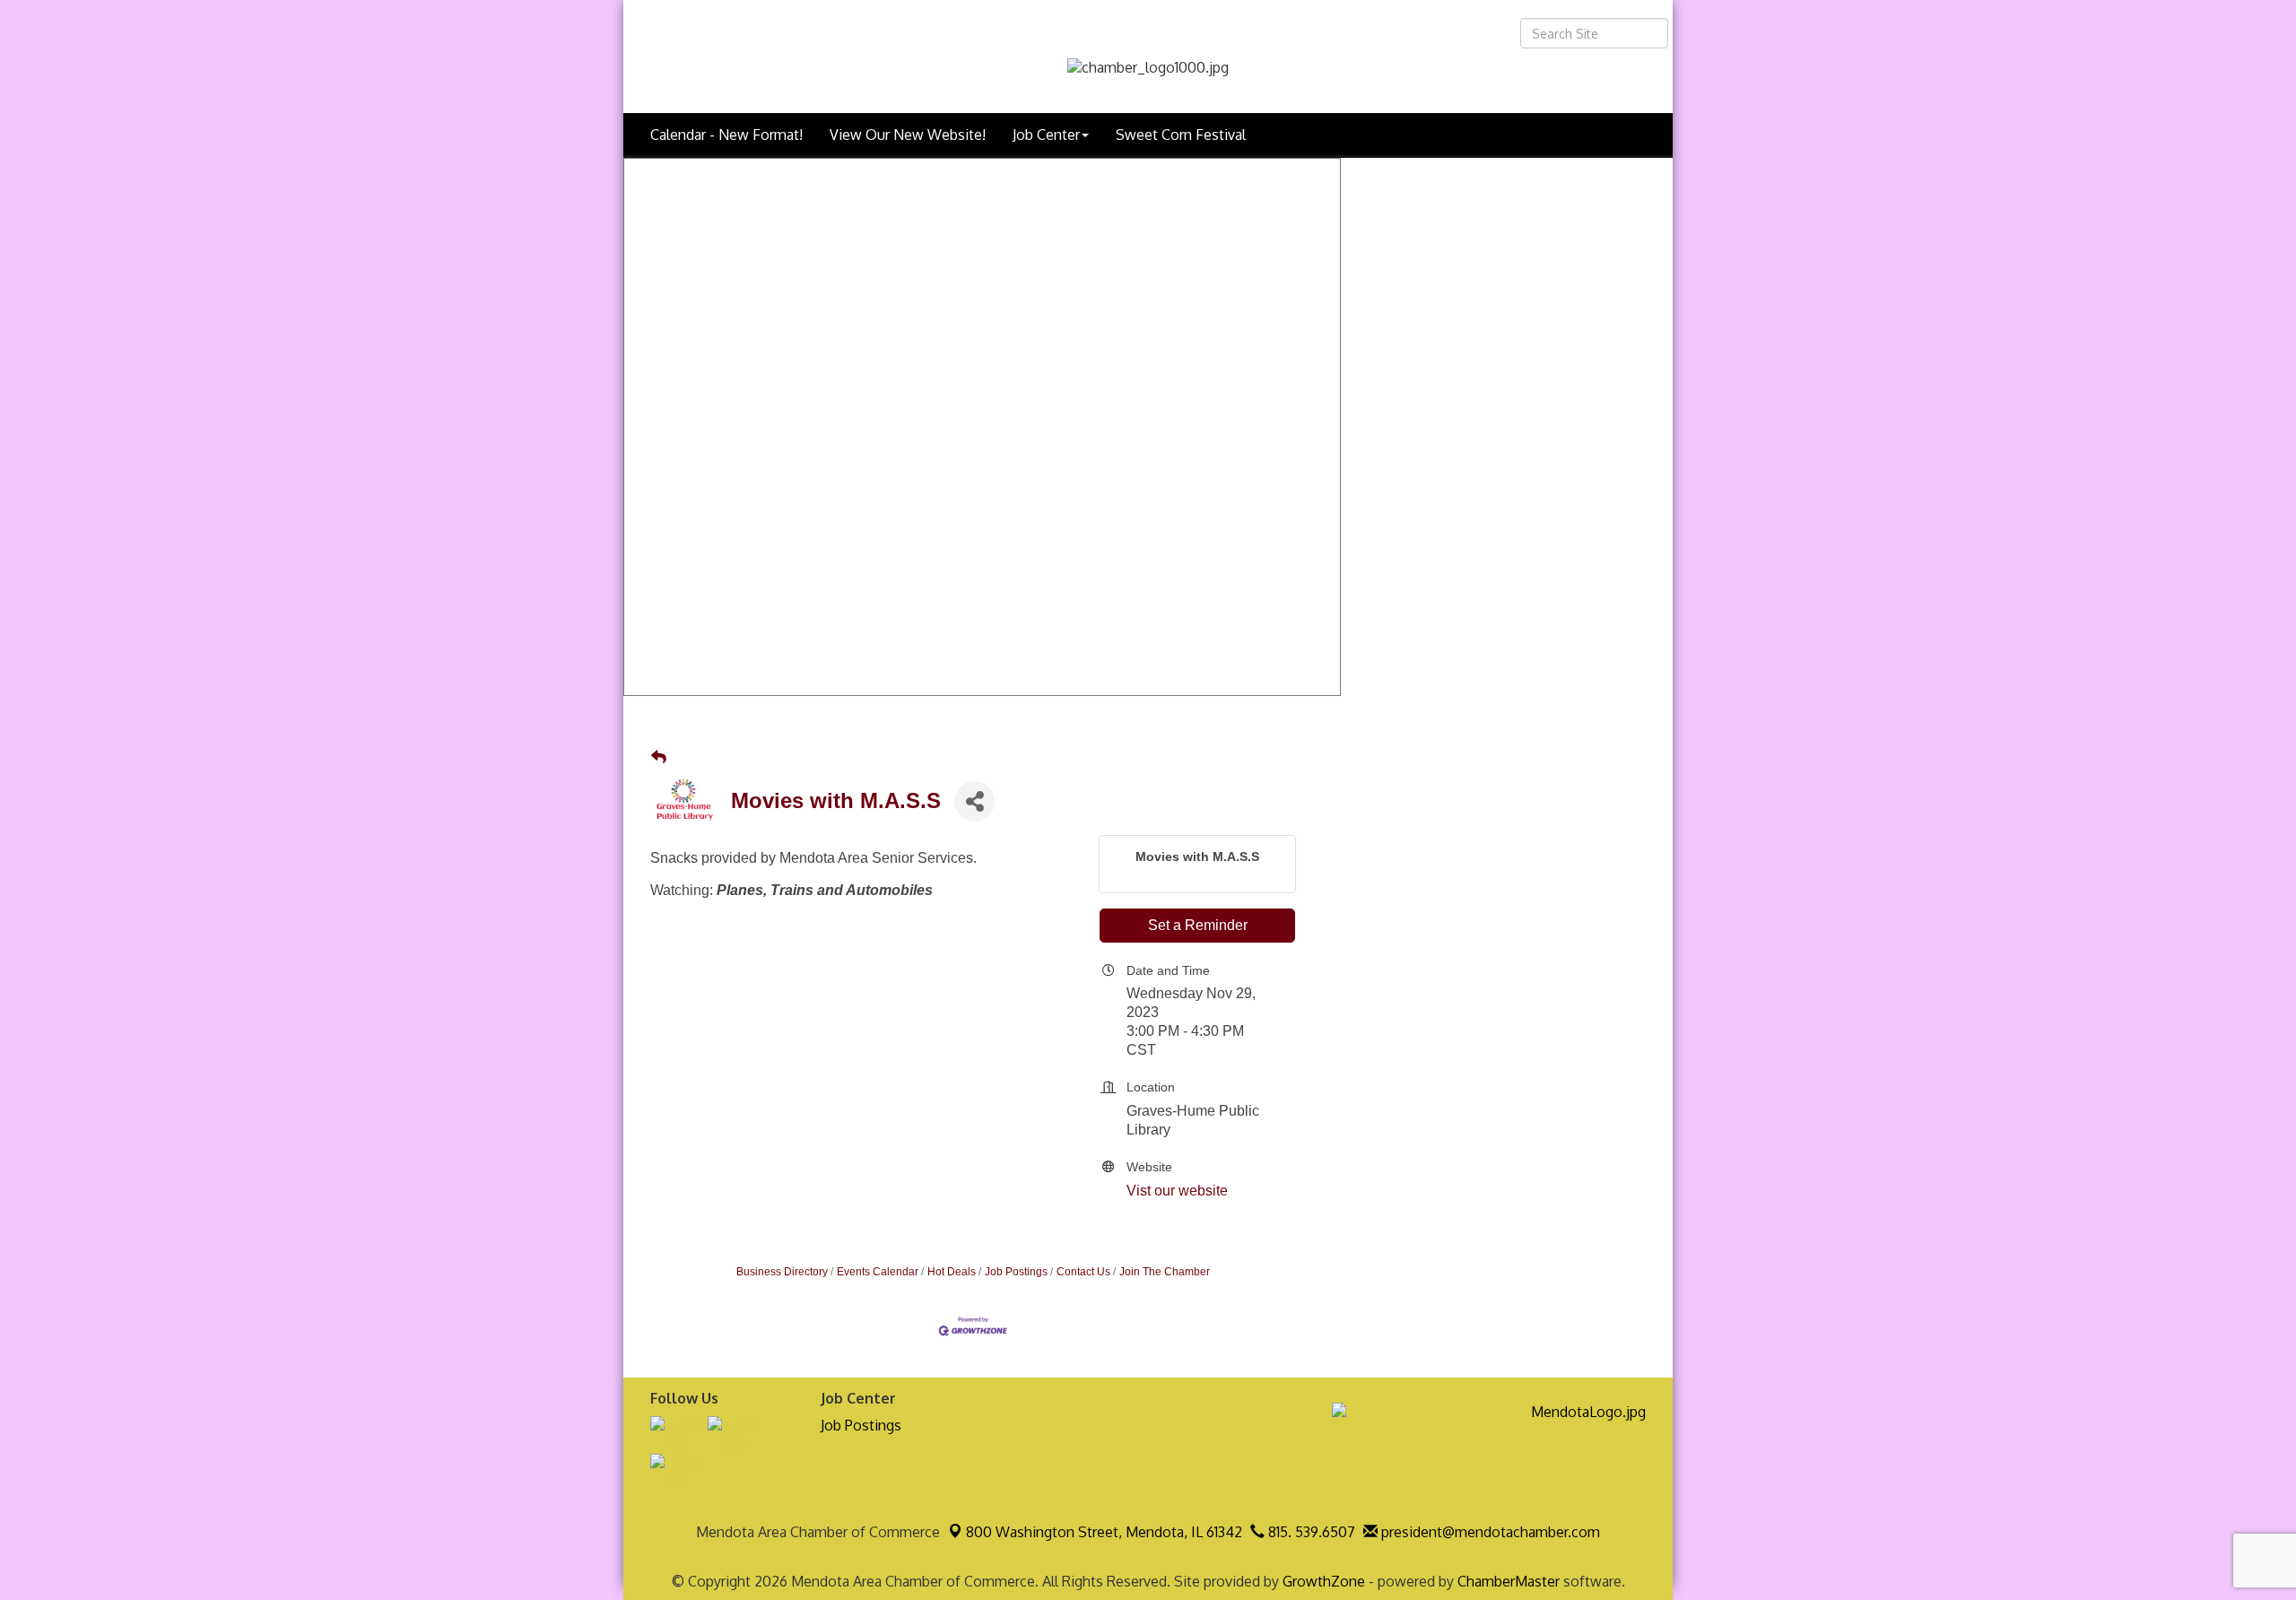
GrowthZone (1324, 1581)
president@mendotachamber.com (1489, 1532)
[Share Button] (974, 801)
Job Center (1046, 135)
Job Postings (1016, 1272)
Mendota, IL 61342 (1104, 1532)
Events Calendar (878, 1272)
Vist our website (1177, 1191)
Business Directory (782, 1272)
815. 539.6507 (1310, 1532)
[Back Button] (659, 758)
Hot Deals (952, 1272)
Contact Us (1083, 1272)
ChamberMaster (1509, 1581)
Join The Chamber (1165, 1272)
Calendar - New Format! (726, 135)
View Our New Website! (908, 135)
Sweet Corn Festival (1181, 135)
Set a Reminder (1198, 925)
